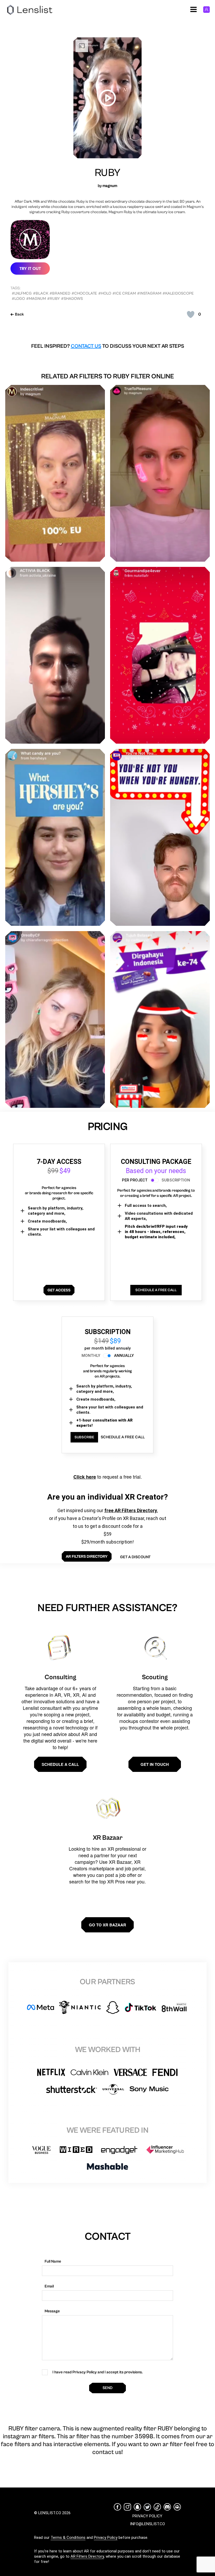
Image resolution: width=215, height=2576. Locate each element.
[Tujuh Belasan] (160, 1019)
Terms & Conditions (68, 2538)
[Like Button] (191, 314)
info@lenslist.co (147, 2524)
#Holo (105, 293)
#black (41, 293)
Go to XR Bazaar (107, 1925)
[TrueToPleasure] (160, 473)
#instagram (149, 293)
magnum (110, 186)
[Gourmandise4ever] (160, 655)
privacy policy (147, 2516)
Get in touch (155, 1764)
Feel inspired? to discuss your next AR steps (108, 346)
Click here (85, 1477)
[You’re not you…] (160, 837)
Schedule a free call (123, 1437)
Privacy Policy (106, 2538)
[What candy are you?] (55, 837)
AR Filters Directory (87, 2556)
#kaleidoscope (178, 293)
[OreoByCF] (55, 1019)
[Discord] (167, 2507)
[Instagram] (127, 2507)
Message (52, 2311)
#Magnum (36, 299)
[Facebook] (117, 2507)
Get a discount (135, 1557)
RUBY (107, 173)
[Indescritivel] (55, 473)
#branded (60, 293)
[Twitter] (147, 2507)
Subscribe (84, 1437)
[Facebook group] (177, 2507)
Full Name (53, 2261)
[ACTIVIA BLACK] (55, 655)
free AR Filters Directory (131, 1510)
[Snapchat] (137, 2507)
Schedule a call (60, 1764)
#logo (18, 299)
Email (49, 2286)
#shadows (72, 299)
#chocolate (84, 293)
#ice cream (124, 293)
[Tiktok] (157, 2507)
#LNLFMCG (22, 293)
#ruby (53, 299)
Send (107, 2388)
